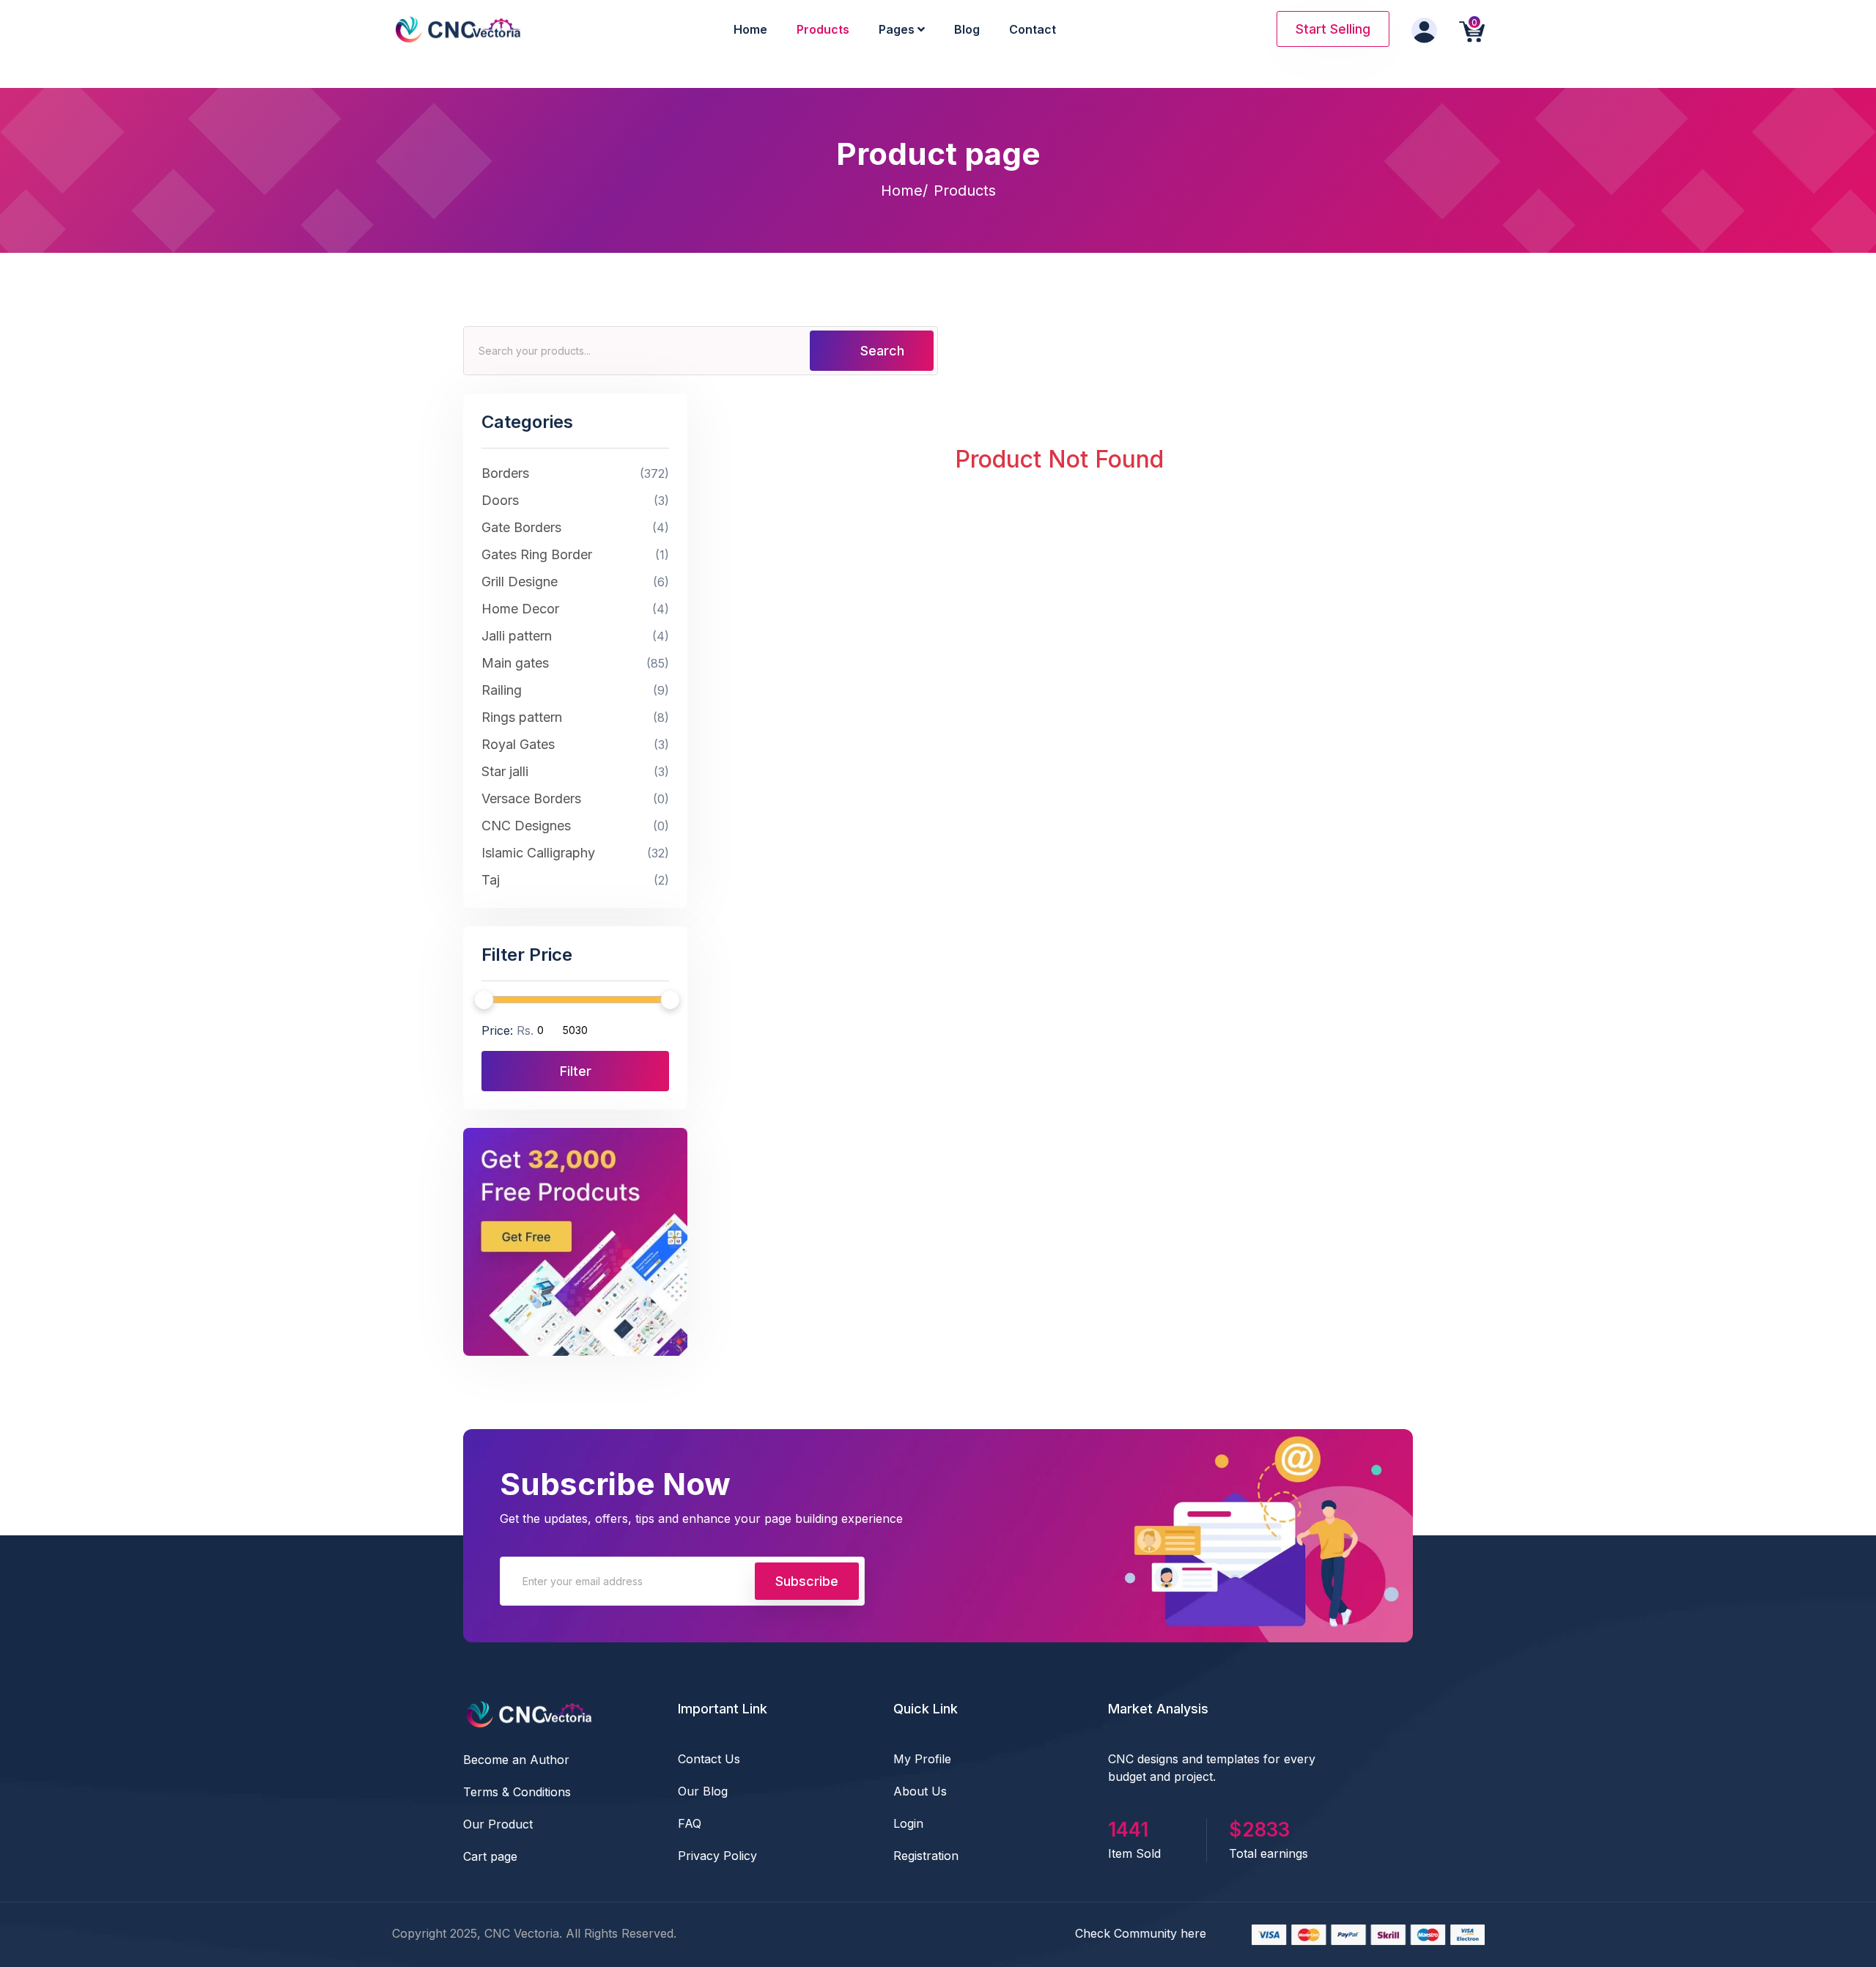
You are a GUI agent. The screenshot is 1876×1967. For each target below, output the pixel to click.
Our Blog (703, 1791)
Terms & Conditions (517, 1792)
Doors (575, 500)
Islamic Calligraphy (575, 853)
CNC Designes (575, 826)
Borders (575, 473)
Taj (575, 880)
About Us (920, 1791)
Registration (926, 1856)
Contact (1033, 29)
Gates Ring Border (575, 554)
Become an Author (516, 1760)
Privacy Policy (717, 1856)
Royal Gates (575, 744)
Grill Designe (575, 582)
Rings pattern (575, 717)
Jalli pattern (575, 636)
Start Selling (1333, 29)
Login (908, 1823)
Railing (575, 690)
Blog (967, 29)
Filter (576, 1071)
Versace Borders (575, 798)
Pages (898, 29)
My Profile (922, 1759)
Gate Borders (575, 527)
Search (880, 351)
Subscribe (807, 1581)
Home (750, 29)
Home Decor (575, 609)
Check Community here (1141, 1933)
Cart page (490, 1856)
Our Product (498, 1824)
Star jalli (575, 771)
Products (823, 29)
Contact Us (709, 1759)
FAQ (690, 1823)
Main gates (575, 663)
